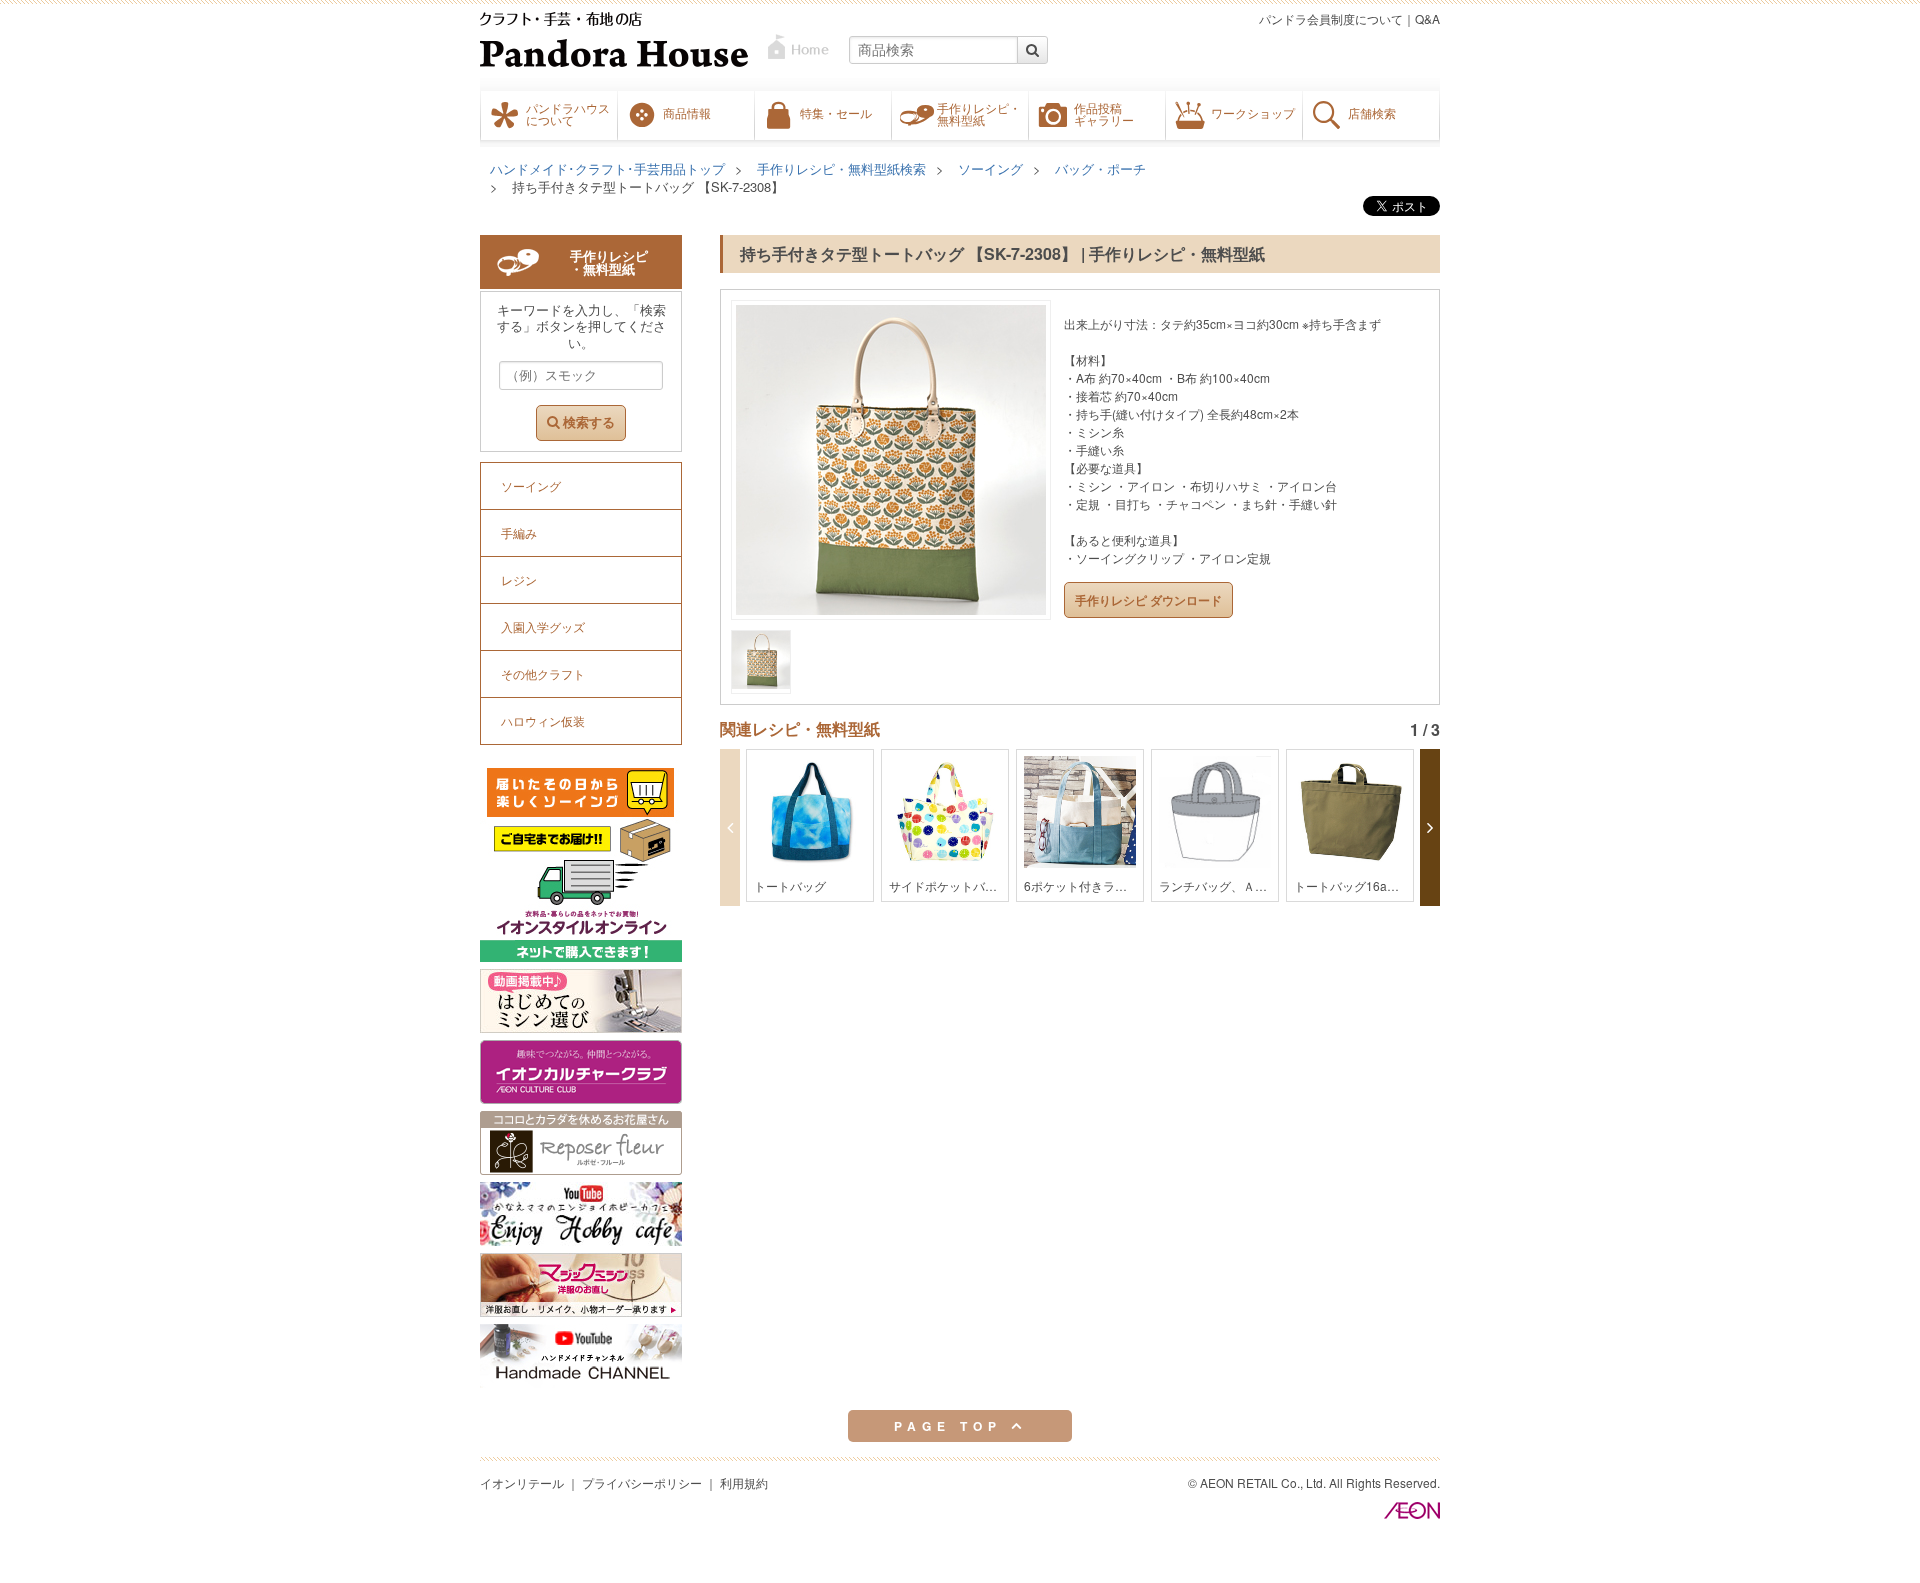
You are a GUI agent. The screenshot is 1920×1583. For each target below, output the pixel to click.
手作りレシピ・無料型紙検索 (841, 168)
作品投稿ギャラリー (1104, 114)
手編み (519, 532)
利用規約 (744, 1482)
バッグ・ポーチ (1100, 168)
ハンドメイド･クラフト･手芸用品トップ (607, 168)
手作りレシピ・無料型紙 (979, 114)
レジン (519, 579)
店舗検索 (1372, 113)
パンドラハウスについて (568, 114)
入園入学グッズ (543, 626)
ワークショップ (1253, 113)
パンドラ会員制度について (1331, 18)
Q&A (1427, 18)
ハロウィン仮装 (543, 720)
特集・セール (836, 113)
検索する (587, 422)
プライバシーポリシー (642, 1482)
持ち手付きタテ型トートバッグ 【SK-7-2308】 (648, 186)
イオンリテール (522, 1482)
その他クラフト (543, 673)
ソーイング (990, 168)
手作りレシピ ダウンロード (1148, 600)
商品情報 (687, 113)
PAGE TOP (952, 1426)
